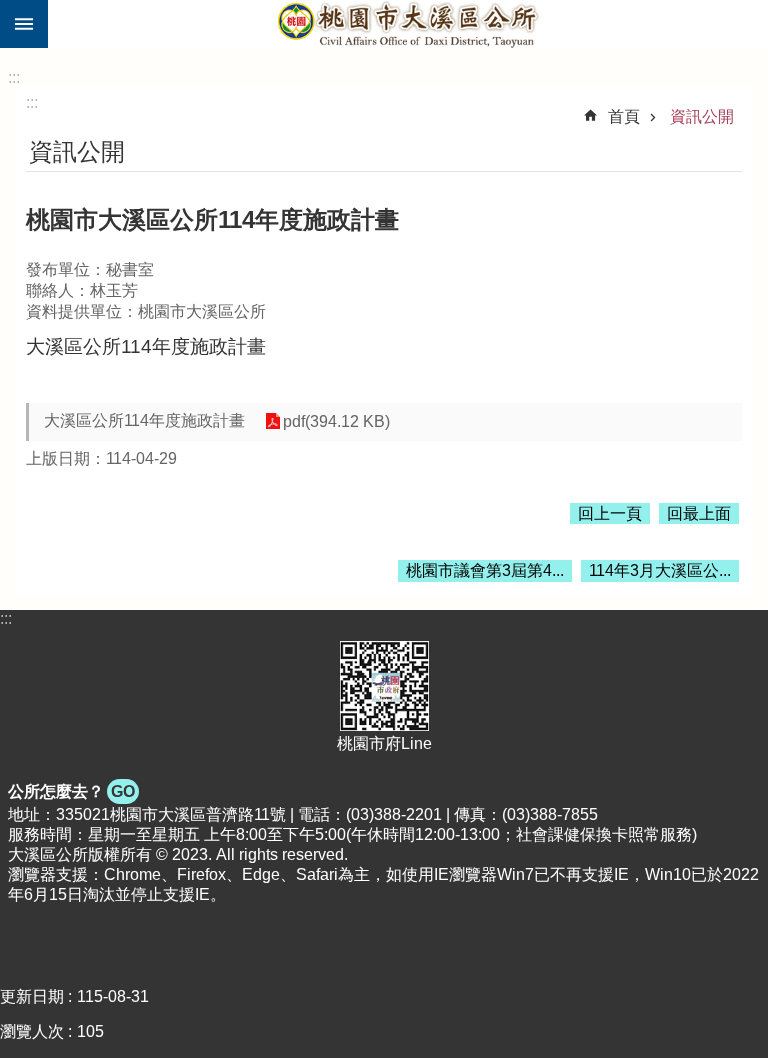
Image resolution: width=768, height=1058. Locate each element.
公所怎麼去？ (71, 791)
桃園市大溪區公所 (408, 24)
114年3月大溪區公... (660, 570)
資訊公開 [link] (702, 116)
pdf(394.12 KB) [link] (336, 421)
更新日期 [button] (32, 996)
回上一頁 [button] (610, 513)
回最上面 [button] (699, 513)
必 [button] (24, 24)
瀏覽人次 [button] (32, 1031)
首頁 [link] (624, 116)
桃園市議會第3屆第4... (485, 570)
